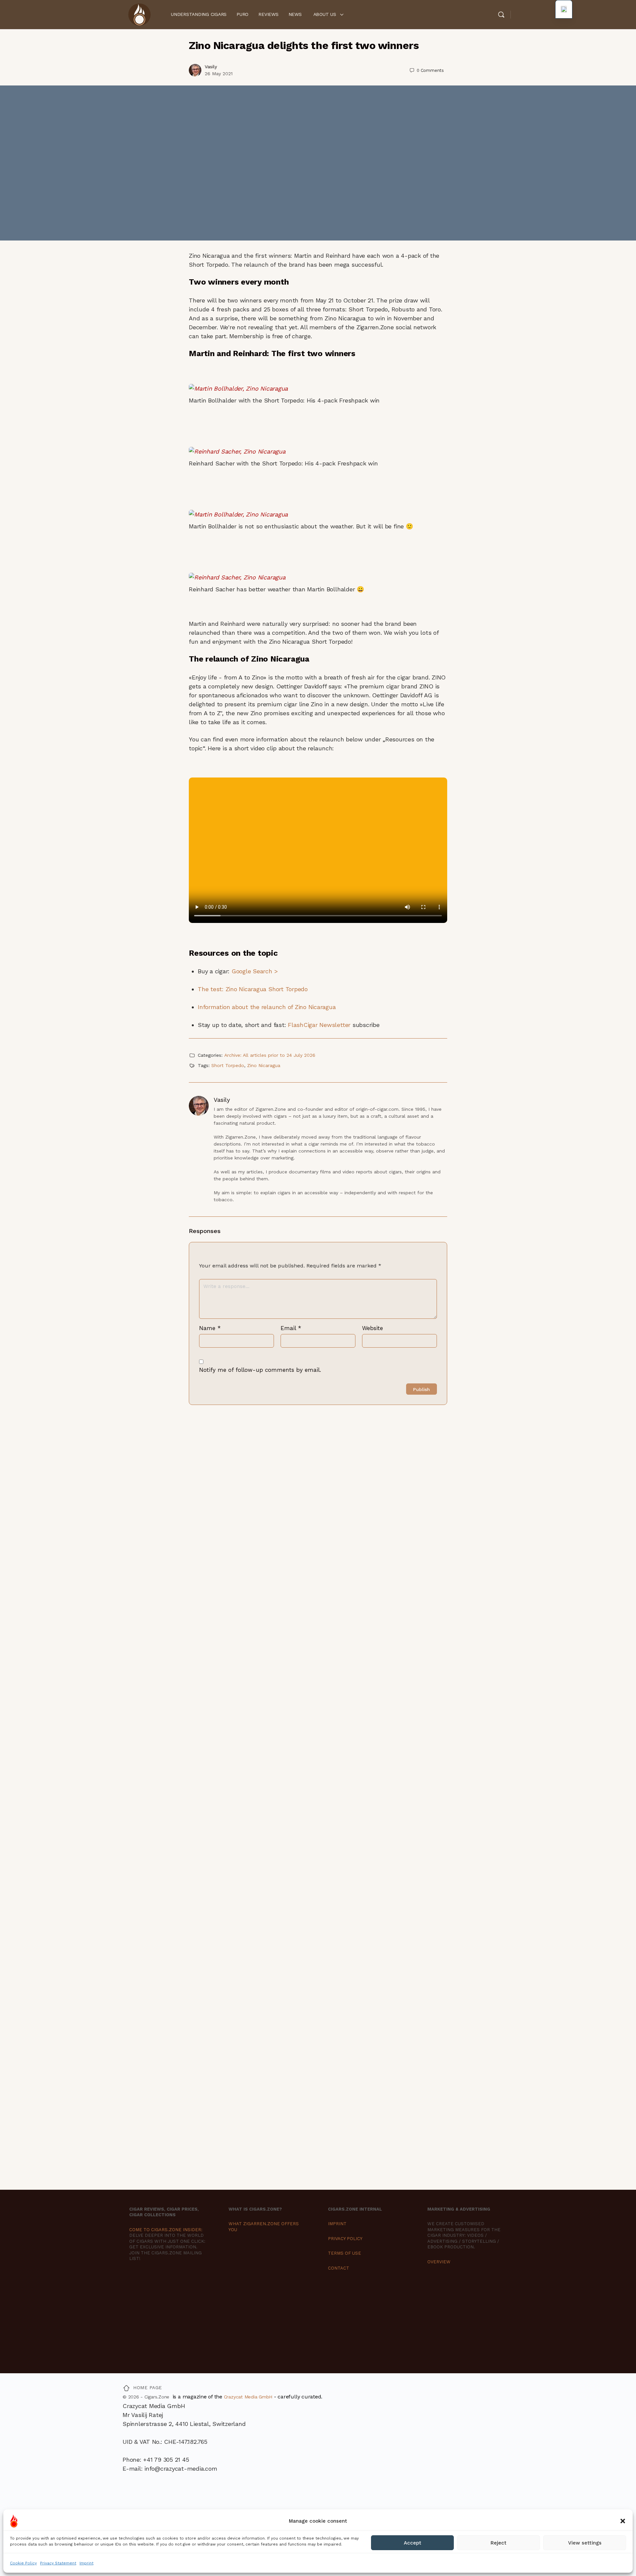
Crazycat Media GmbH (248, 2397)
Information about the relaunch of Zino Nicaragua (267, 1007)
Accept (413, 2543)
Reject (499, 2543)
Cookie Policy (23, 2563)
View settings (585, 2543)
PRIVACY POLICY (345, 2239)
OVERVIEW (439, 2262)
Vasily (211, 67)
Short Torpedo (228, 1065)
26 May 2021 (219, 74)
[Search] (501, 15)
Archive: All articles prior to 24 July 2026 (270, 1055)
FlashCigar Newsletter (319, 1025)
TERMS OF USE (344, 2253)
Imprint (86, 2563)
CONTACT (339, 2268)
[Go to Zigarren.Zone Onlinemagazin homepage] (139, 14)
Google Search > (255, 971)
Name (210, 1328)
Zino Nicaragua (264, 1065)
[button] (623, 2521)
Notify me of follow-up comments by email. (260, 1370)
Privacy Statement (58, 2563)
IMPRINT (337, 2224)
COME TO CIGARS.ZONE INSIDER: (166, 2230)
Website (372, 1328)
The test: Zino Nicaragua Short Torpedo (253, 989)
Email (291, 1328)
